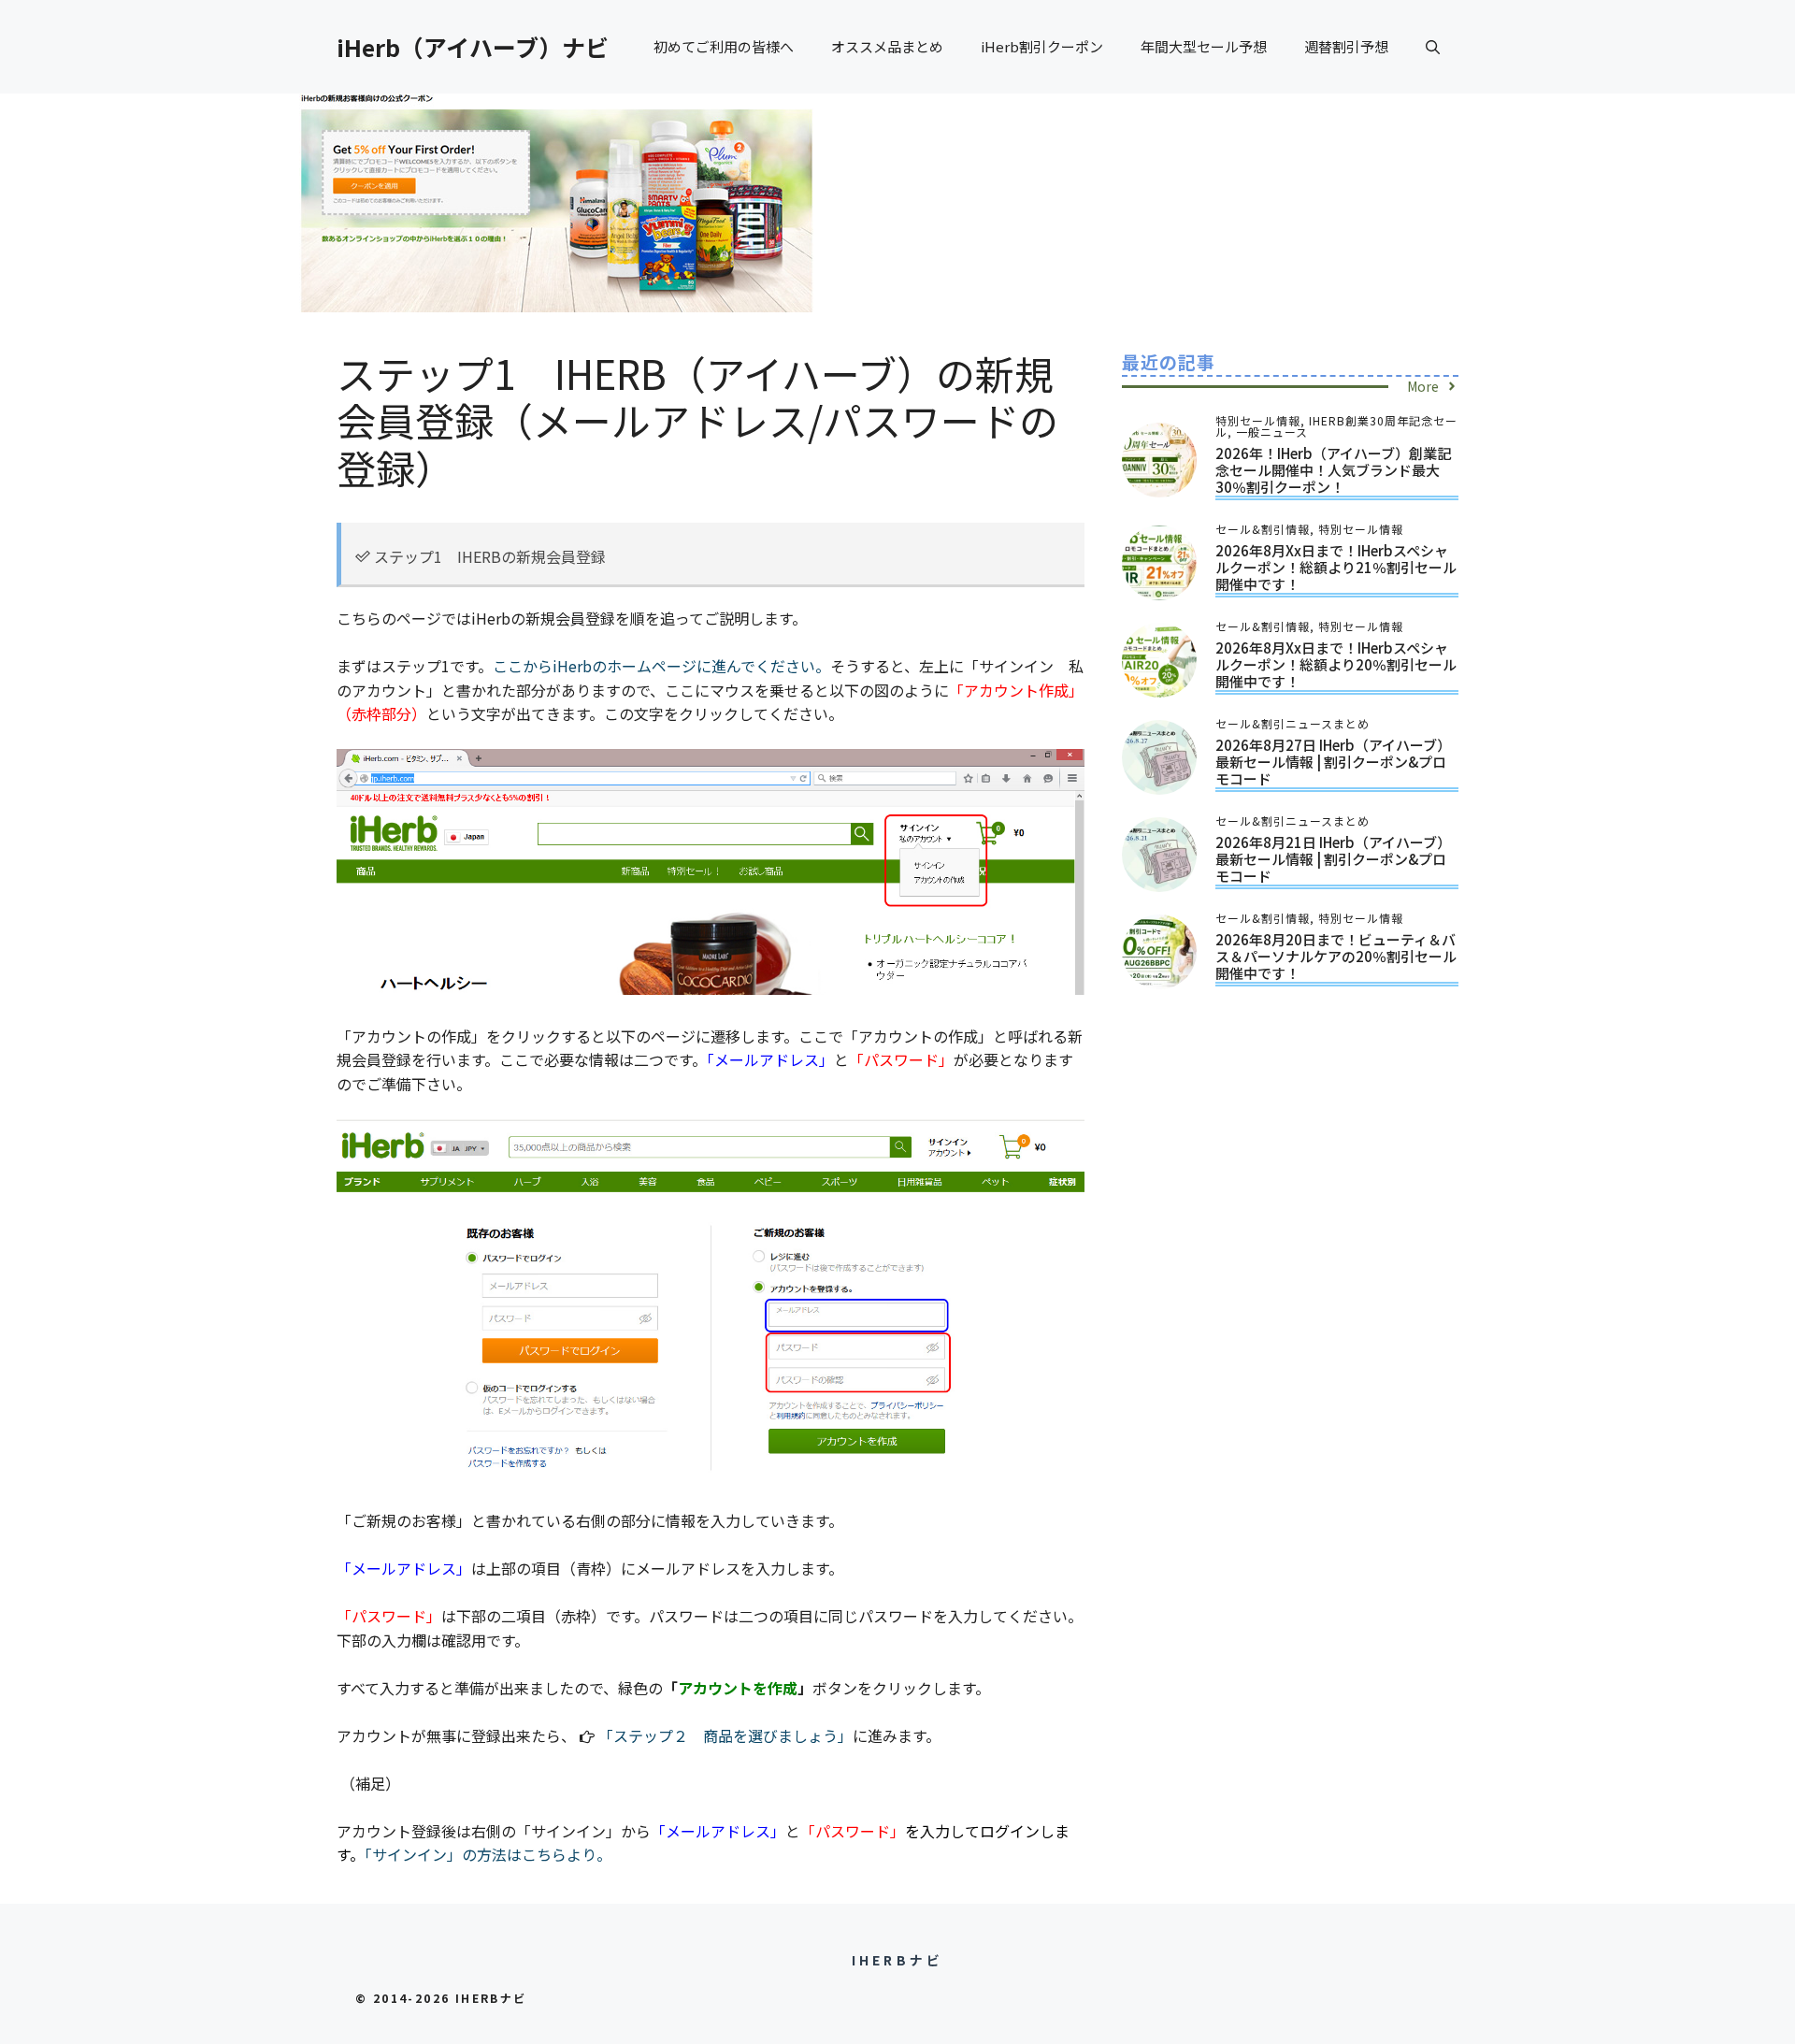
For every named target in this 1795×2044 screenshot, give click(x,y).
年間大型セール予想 (1204, 46)
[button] (1433, 47)
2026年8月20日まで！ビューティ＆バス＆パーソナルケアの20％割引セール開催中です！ (1336, 956)
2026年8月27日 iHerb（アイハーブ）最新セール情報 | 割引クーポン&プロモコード (1333, 762)
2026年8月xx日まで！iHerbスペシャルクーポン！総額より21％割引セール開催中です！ (1336, 567)
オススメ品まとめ (887, 46)
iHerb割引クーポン (1042, 46)
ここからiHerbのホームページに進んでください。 (661, 666)
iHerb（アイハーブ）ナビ (473, 47)
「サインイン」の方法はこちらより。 (488, 1854)
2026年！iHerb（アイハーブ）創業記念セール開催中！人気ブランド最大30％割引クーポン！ (1333, 470)
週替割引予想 (1346, 46)
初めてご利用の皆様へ (724, 46)
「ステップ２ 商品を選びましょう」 (725, 1735)
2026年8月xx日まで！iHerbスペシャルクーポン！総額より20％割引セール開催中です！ (1336, 664)
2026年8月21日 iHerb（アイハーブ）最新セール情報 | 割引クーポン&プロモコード (1333, 859)
